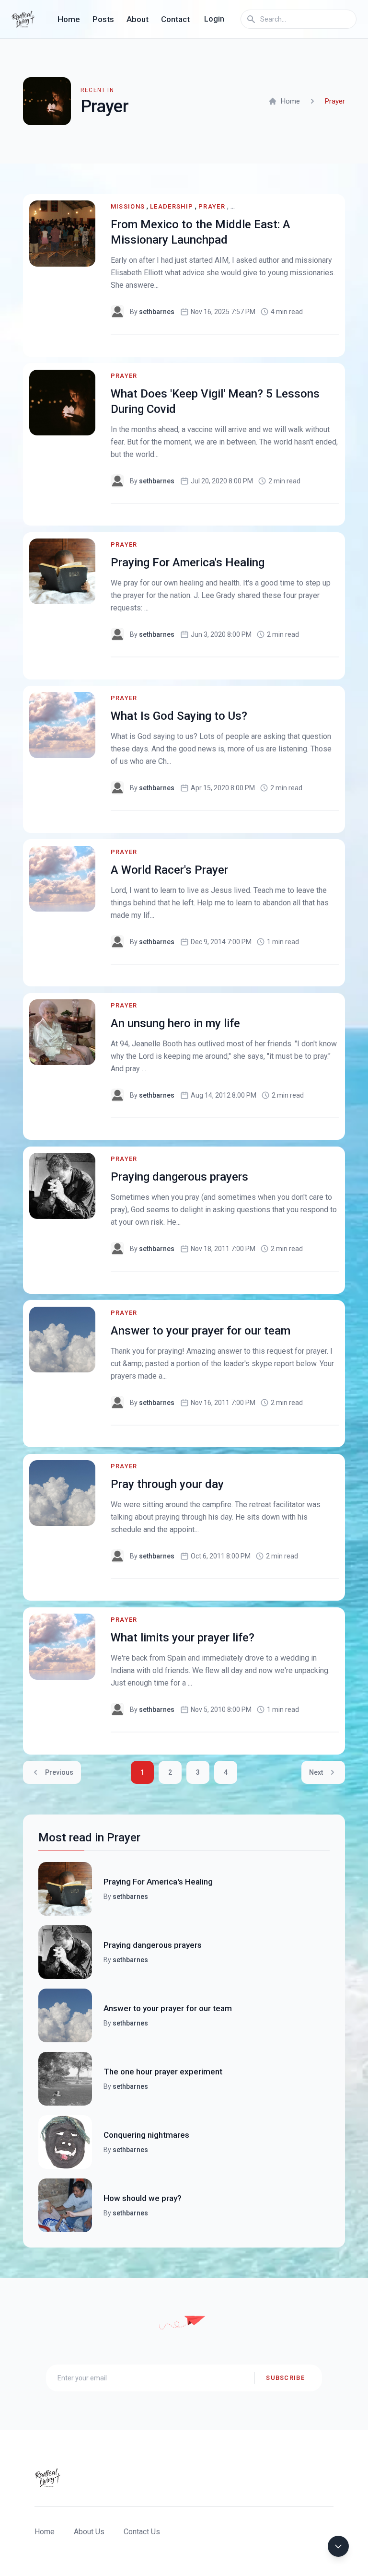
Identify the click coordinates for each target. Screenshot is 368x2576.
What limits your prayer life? (183, 1638)
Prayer (212, 206)
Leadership (172, 206)
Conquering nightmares (146, 2135)
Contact (175, 19)
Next (316, 1772)
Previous (59, 1772)
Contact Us (142, 2532)
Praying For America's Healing (188, 562)
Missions (128, 206)
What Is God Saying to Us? (179, 716)
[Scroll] (338, 2546)
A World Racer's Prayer (169, 870)
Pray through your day (167, 1484)
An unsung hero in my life (175, 1023)
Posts (103, 19)
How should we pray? (143, 2198)
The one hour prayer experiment (163, 2072)
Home (69, 19)
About (138, 19)
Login (214, 19)
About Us (89, 2532)
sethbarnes (157, 312)
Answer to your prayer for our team (201, 1331)
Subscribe (285, 2378)
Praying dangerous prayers (179, 1177)
